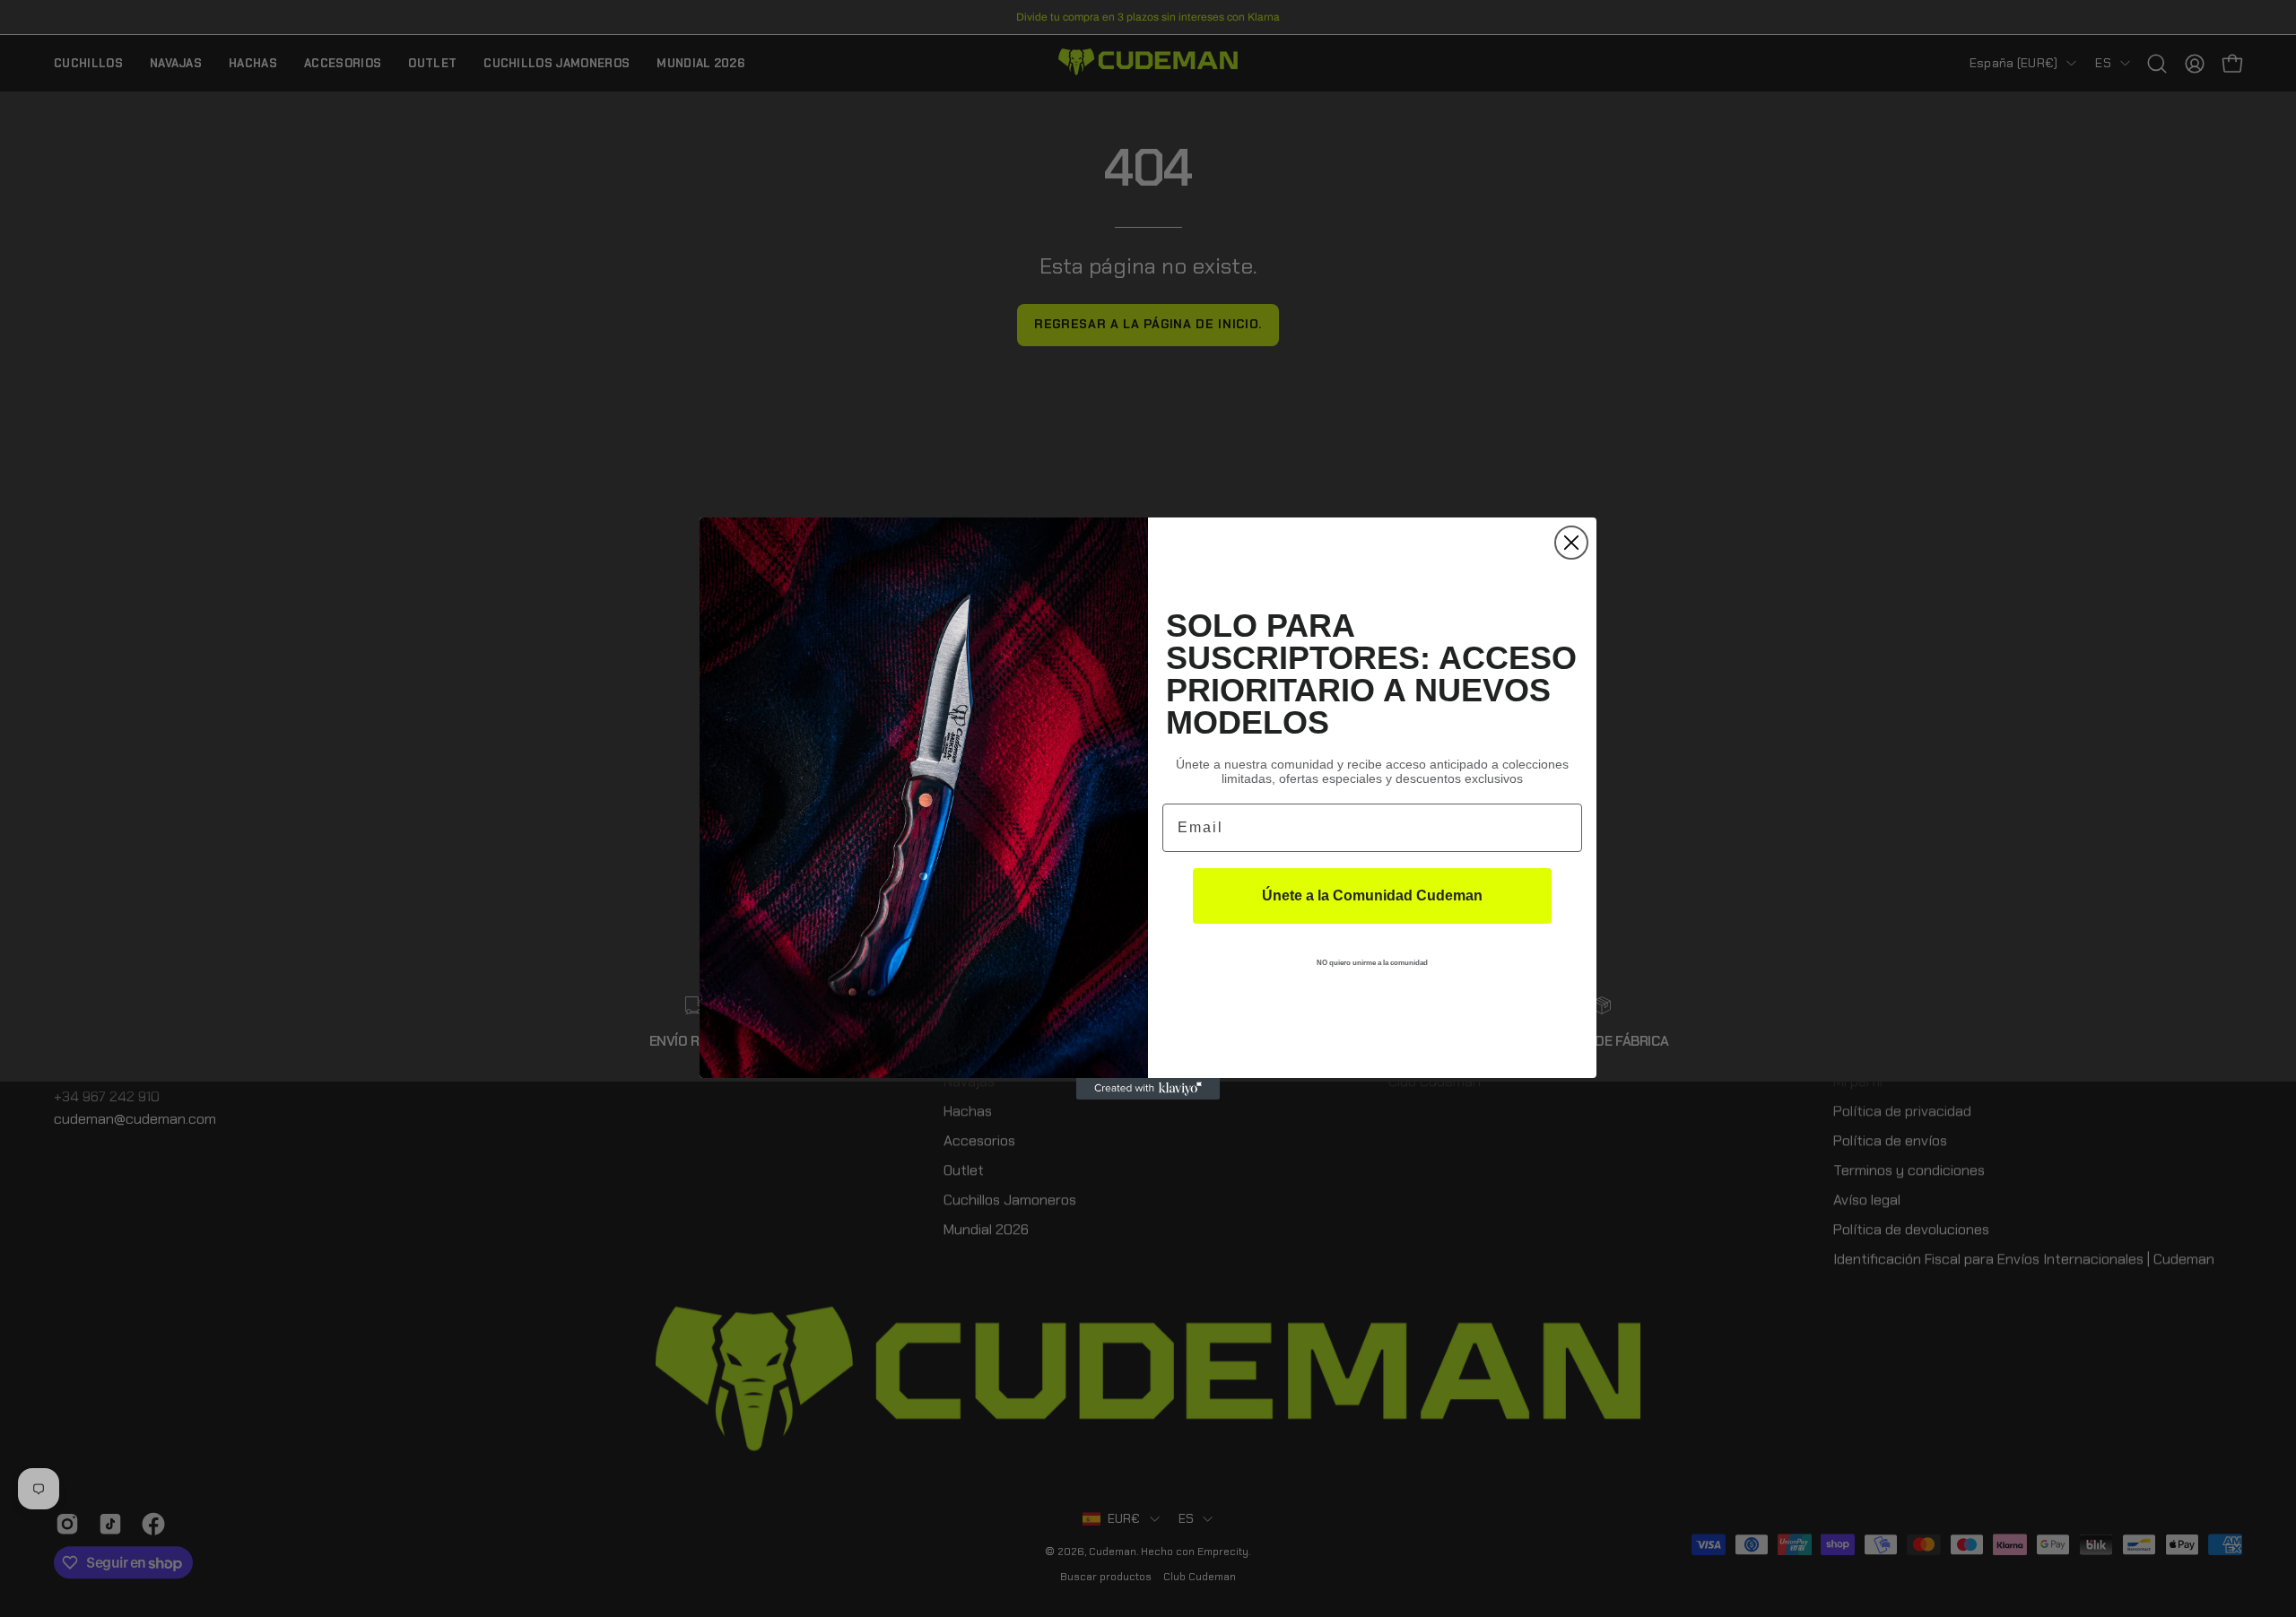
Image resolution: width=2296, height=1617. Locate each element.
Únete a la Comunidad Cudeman (1372, 895)
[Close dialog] (1571, 543)
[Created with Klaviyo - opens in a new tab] (1148, 1089)
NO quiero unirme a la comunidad (1372, 963)
